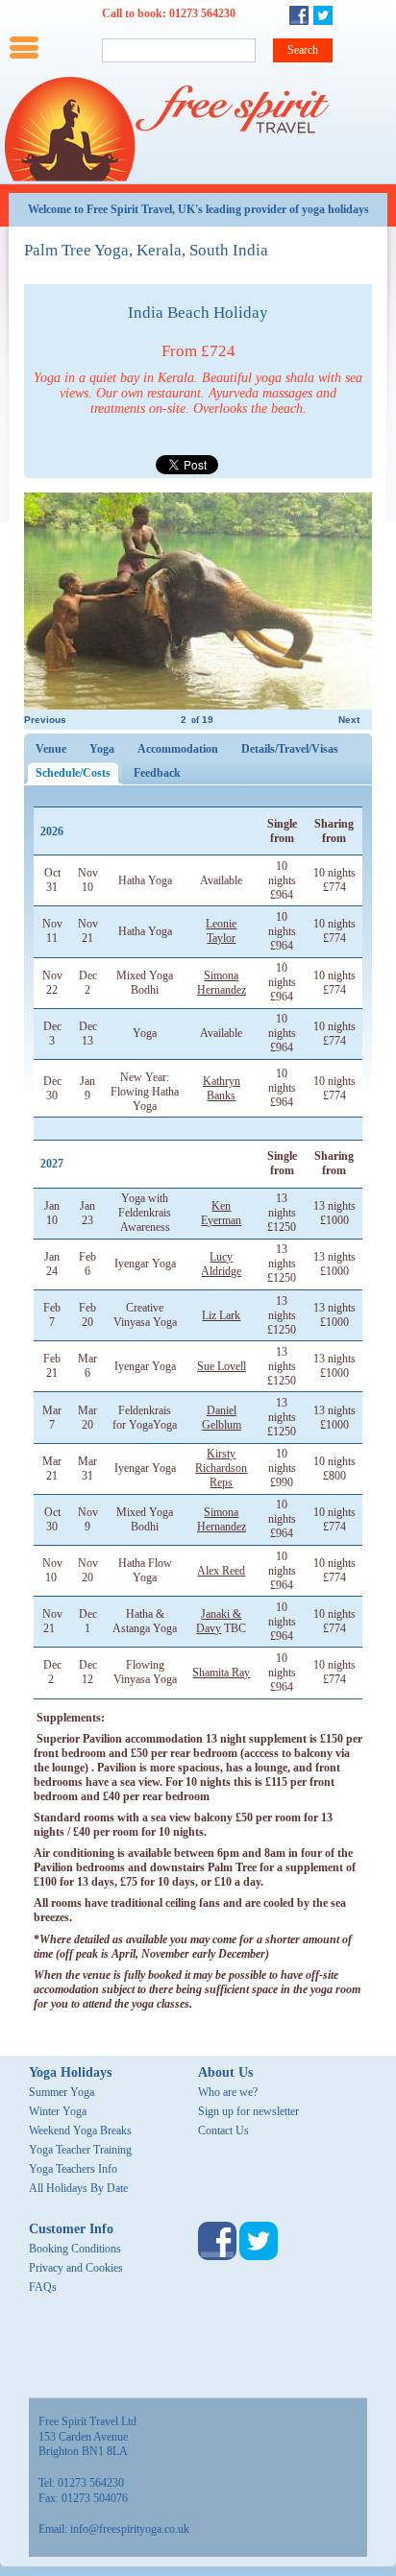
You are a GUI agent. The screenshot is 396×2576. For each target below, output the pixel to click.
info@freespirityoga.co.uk (130, 2529)
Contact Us (223, 2131)
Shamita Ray (221, 1673)
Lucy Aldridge (221, 1264)
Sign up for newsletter (248, 2111)
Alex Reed (221, 1571)
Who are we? (228, 2092)
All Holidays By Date (78, 2188)
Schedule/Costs (79, 773)
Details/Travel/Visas (290, 749)
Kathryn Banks (222, 1088)
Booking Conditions (75, 2249)
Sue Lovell (222, 1366)
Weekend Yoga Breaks (80, 2131)
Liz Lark (221, 1315)
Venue (51, 749)
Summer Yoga (62, 2092)
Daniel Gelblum (222, 1418)
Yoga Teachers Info (73, 2169)
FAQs (43, 2287)
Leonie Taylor (221, 931)
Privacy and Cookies (76, 2268)
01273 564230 (202, 13)
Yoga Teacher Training (80, 2150)
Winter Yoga (58, 2111)
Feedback (157, 773)
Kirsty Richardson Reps (221, 1468)
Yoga (102, 749)
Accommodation (178, 749)
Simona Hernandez (222, 983)
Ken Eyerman (221, 1213)
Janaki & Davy (219, 1621)
